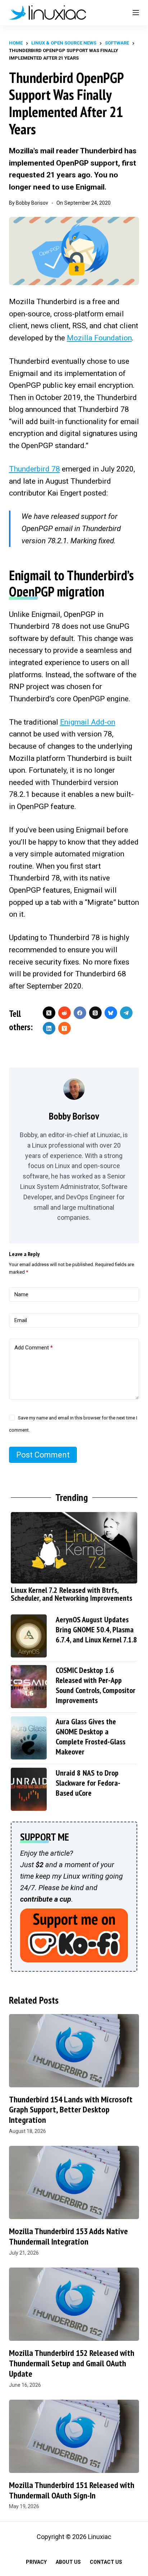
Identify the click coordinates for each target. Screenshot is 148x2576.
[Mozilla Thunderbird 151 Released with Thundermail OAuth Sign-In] (74, 2436)
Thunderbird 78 (34, 469)
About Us (68, 2562)
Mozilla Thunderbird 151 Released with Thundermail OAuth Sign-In (72, 2490)
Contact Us (106, 2562)
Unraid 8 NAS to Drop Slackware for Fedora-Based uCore (88, 1783)
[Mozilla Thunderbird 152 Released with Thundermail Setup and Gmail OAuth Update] (74, 2304)
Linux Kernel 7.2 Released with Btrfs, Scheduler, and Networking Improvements (71, 1594)
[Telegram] (126, 1013)
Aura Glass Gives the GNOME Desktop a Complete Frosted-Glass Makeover (91, 1736)
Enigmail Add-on (88, 722)
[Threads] (95, 1013)
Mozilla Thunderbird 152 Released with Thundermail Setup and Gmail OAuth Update (72, 2363)
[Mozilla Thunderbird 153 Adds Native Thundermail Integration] (74, 2182)
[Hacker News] (64, 1028)
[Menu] (136, 13)
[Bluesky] (111, 1013)
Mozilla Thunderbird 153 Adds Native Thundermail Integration (68, 2236)
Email (21, 1320)
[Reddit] (64, 1013)
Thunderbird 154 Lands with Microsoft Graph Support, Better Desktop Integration (71, 2110)
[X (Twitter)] (49, 1013)
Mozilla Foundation (99, 338)
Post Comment (43, 1455)
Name (21, 1294)
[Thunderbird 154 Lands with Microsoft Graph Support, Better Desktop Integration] (74, 2051)
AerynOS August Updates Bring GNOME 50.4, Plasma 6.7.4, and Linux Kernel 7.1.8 (96, 1629)
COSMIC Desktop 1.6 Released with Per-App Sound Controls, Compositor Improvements (96, 1685)
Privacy (36, 2562)
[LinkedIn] (49, 1028)
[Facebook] (80, 1013)
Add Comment (34, 1348)
